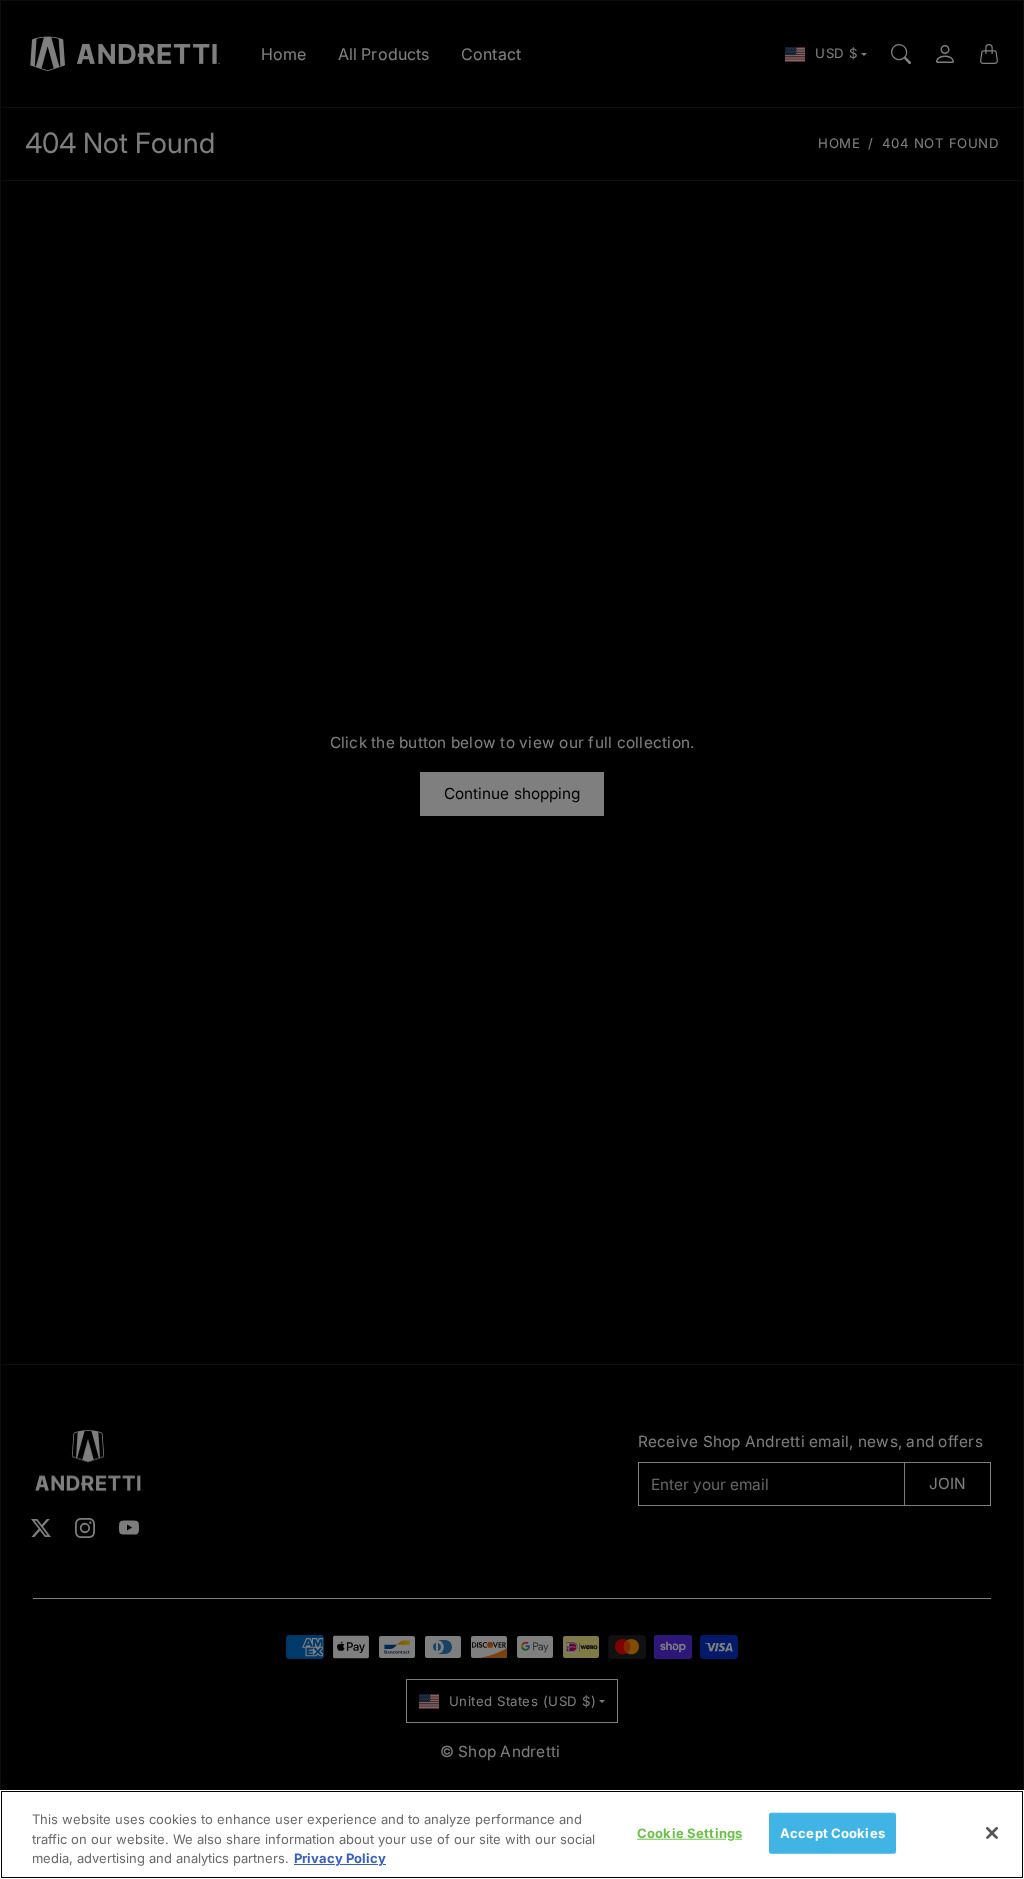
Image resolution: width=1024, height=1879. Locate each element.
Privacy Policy (340, 1858)
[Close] (992, 1833)
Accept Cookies (832, 1832)
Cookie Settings (689, 1832)
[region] (512, 1834)
